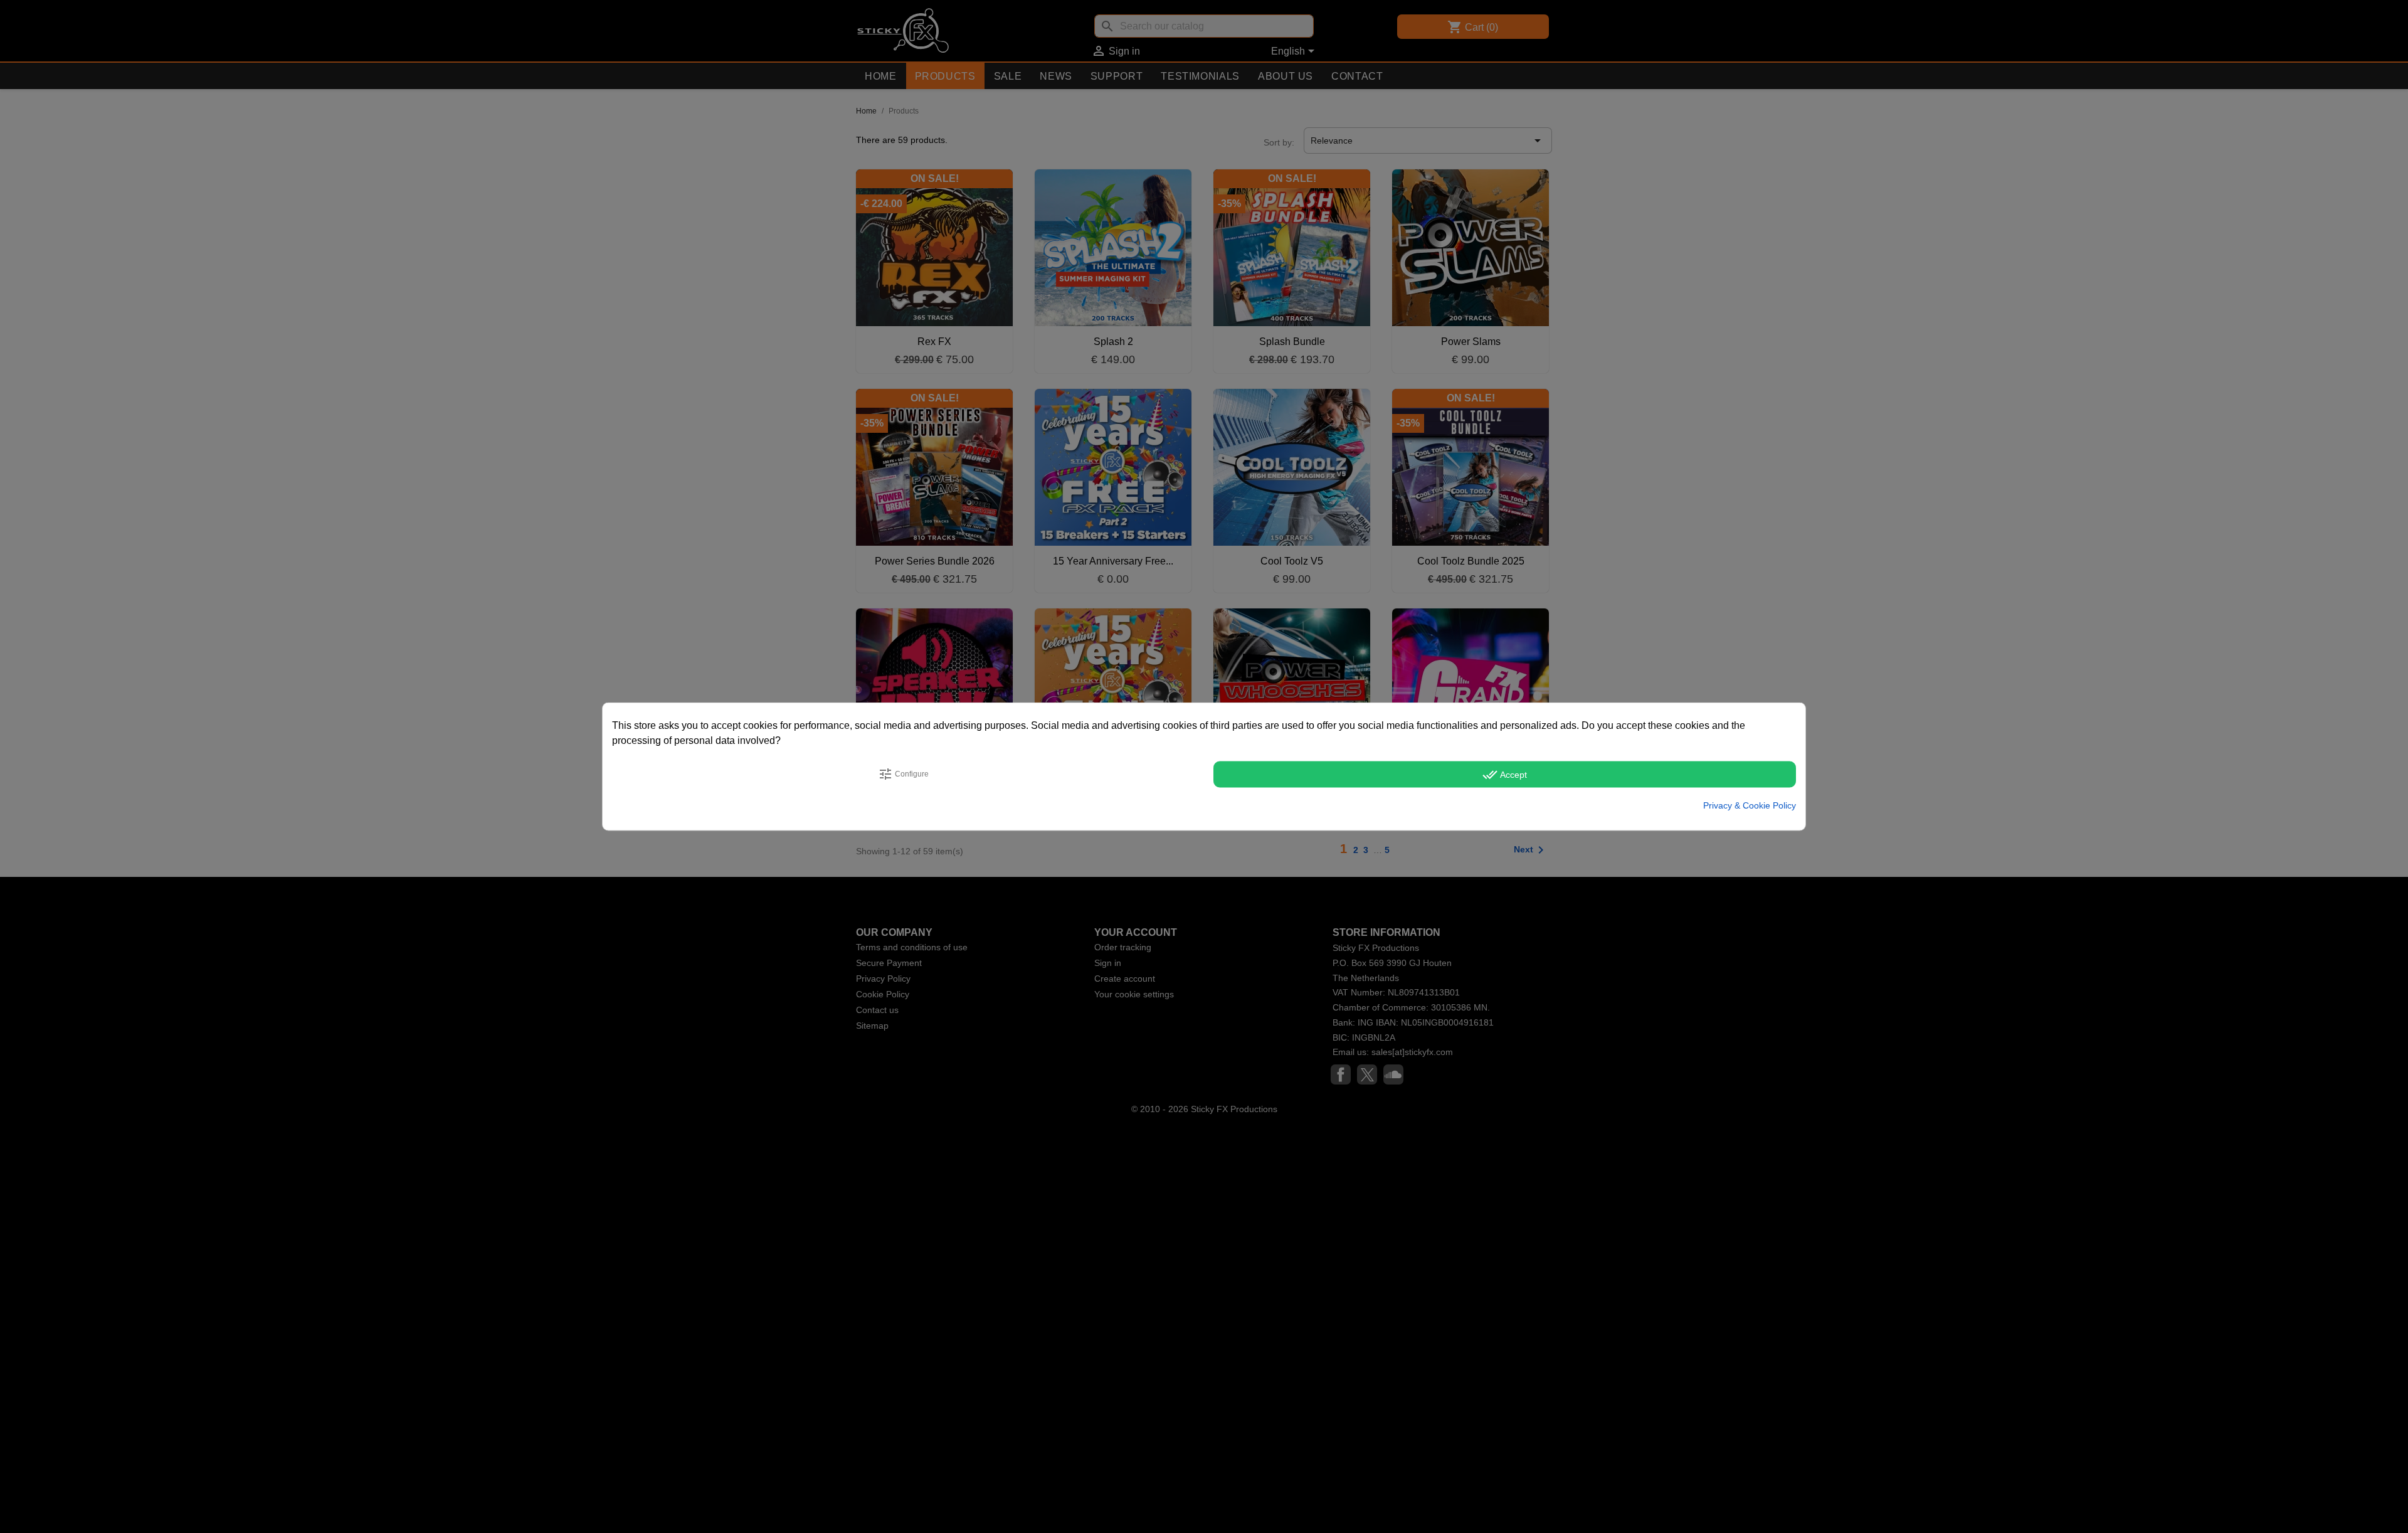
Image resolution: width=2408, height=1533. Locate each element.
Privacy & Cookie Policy (1750, 805)
